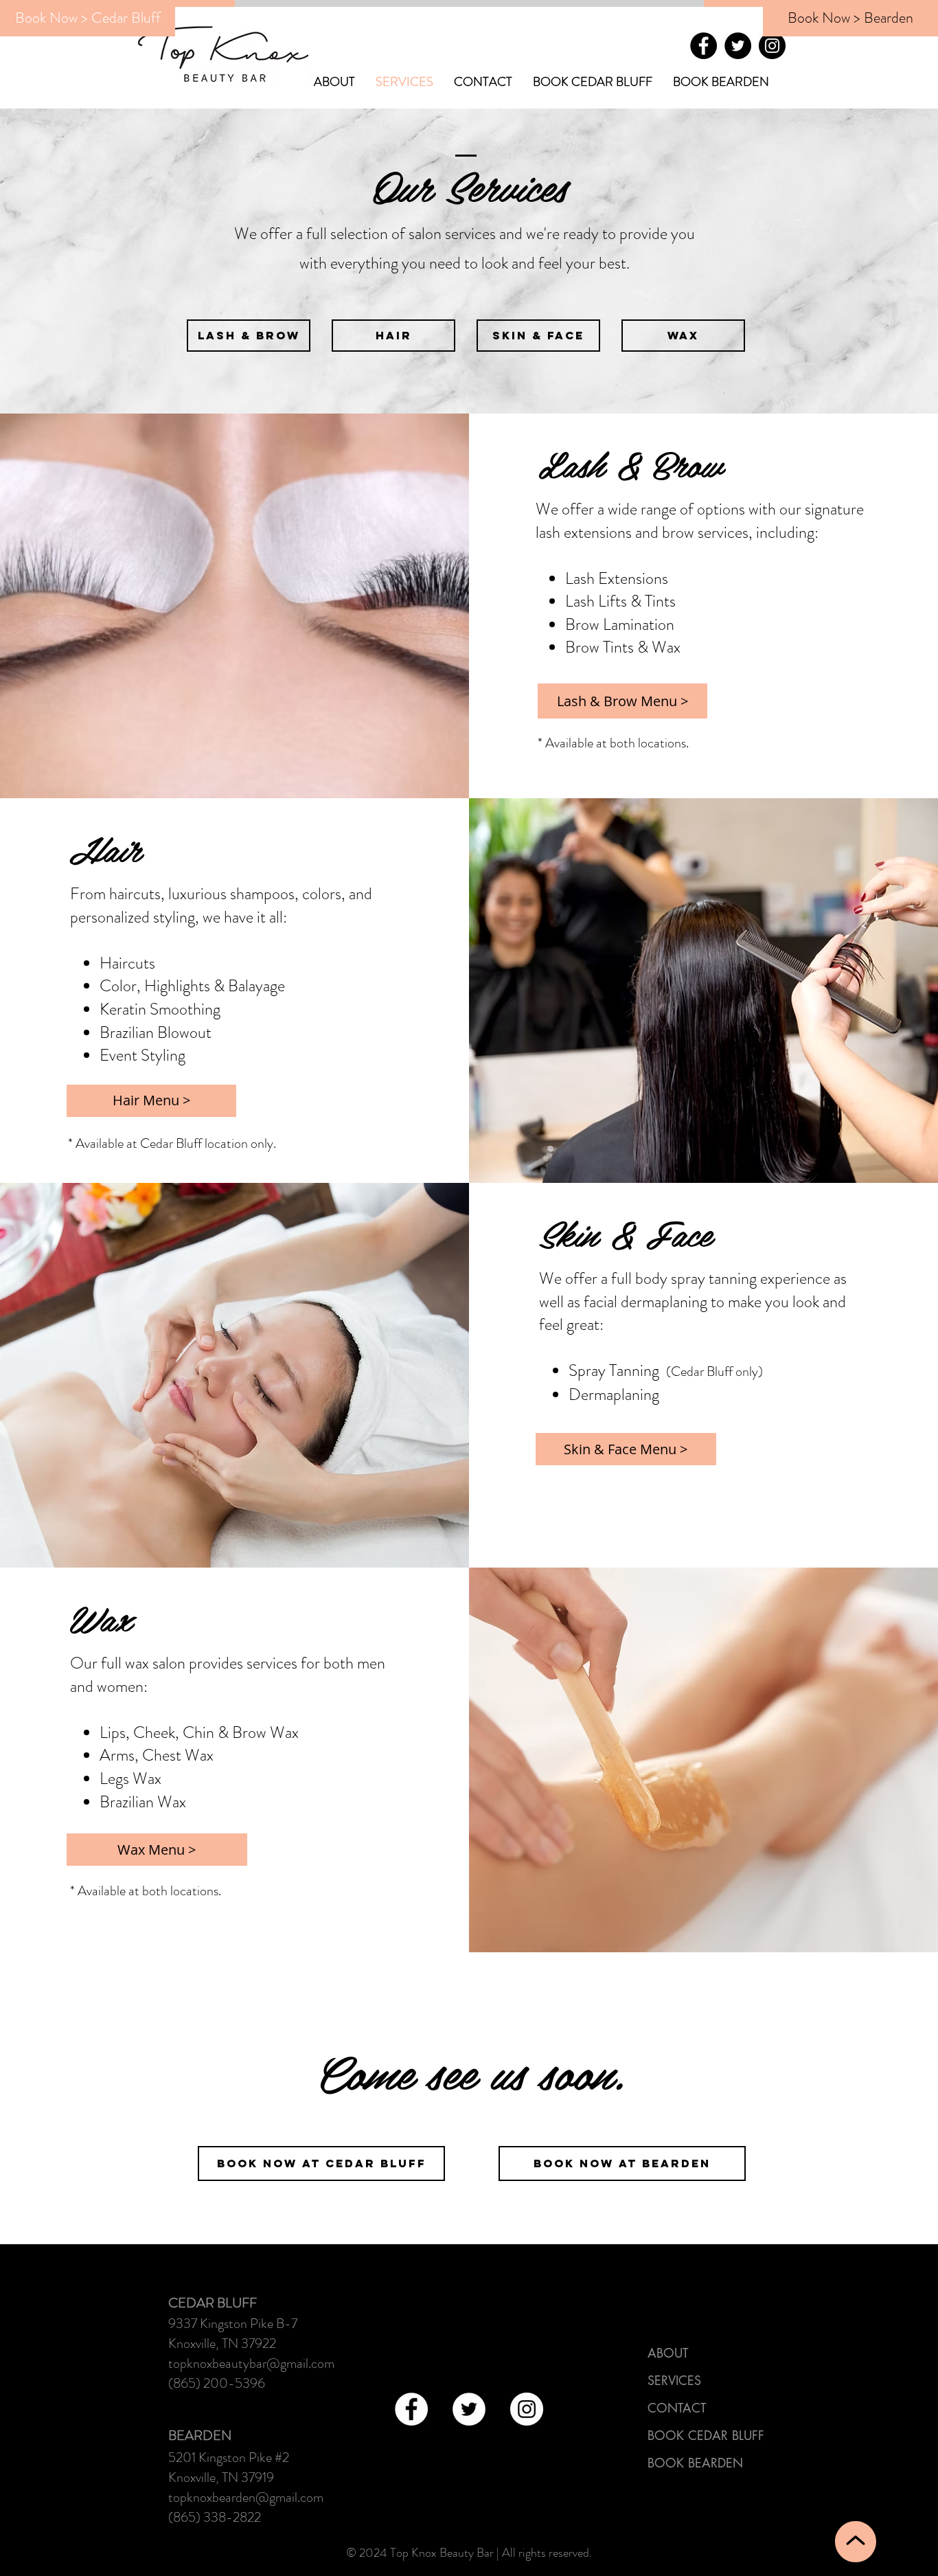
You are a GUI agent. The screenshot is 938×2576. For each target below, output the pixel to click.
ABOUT (668, 2353)
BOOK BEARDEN (695, 2463)
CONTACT (677, 2408)
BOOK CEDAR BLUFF (706, 2435)
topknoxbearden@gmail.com (246, 2497)
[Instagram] (772, 46)
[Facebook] (703, 46)
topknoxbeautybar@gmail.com (251, 2363)
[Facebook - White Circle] (411, 2409)
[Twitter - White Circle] (469, 2409)
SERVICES (674, 2380)
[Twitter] (738, 46)
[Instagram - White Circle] (527, 2409)
